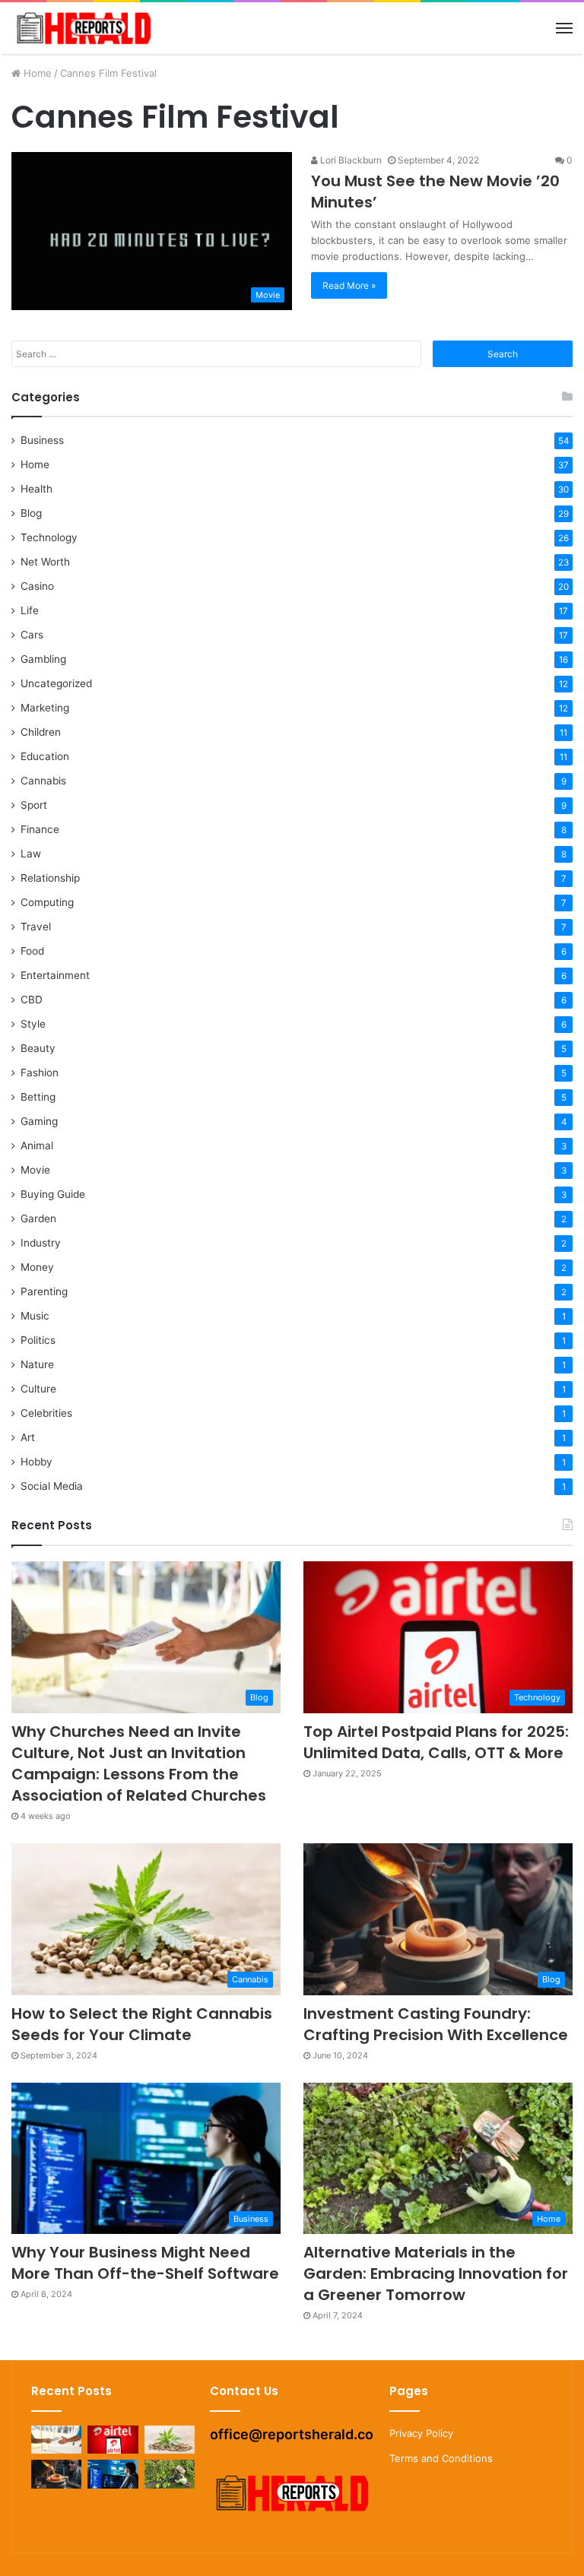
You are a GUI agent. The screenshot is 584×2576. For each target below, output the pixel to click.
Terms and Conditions (441, 2458)
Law (31, 854)
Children (41, 732)
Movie (35, 1170)
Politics (38, 1340)
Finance (40, 829)
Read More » (349, 285)
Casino (37, 586)
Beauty (38, 1048)
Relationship (50, 878)
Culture (38, 1389)
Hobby (36, 1462)
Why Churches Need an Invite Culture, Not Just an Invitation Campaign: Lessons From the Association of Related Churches (139, 1763)
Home (36, 73)
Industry (41, 1243)
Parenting (44, 1291)
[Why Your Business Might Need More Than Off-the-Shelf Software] (113, 2474)
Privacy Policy (421, 2433)
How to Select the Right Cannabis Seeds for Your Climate (142, 2024)
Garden (38, 1218)
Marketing (45, 708)
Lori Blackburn (350, 160)
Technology (49, 537)
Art (28, 1437)
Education (45, 756)
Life (30, 610)
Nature (37, 1364)
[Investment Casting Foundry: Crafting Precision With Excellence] (56, 2474)
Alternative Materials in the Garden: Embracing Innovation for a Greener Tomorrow (436, 2273)
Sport (34, 805)
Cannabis (43, 781)
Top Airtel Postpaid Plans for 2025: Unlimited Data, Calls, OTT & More (436, 1742)
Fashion (40, 1073)
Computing (47, 902)
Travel (36, 927)
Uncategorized (56, 683)
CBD (32, 1000)
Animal (37, 1145)
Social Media (52, 1486)
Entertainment (55, 975)
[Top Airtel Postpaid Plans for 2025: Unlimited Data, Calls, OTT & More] (113, 2440)
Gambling (43, 659)
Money (37, 1267)
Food (32, 951)
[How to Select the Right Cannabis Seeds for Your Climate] (170, 2440)
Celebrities (46, 1413)
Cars (32, 635)
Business (42, 440)
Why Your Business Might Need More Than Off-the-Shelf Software (145, 2263)
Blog (31, 513)
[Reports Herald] (84, 28)
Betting (38, 1097)
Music (35, 1316)
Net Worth (45, 562)
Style (33, 1024)
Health (36, 489)
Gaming (39, 1121)
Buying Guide (53, 1194)
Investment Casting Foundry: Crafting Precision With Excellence (436, 2024)
